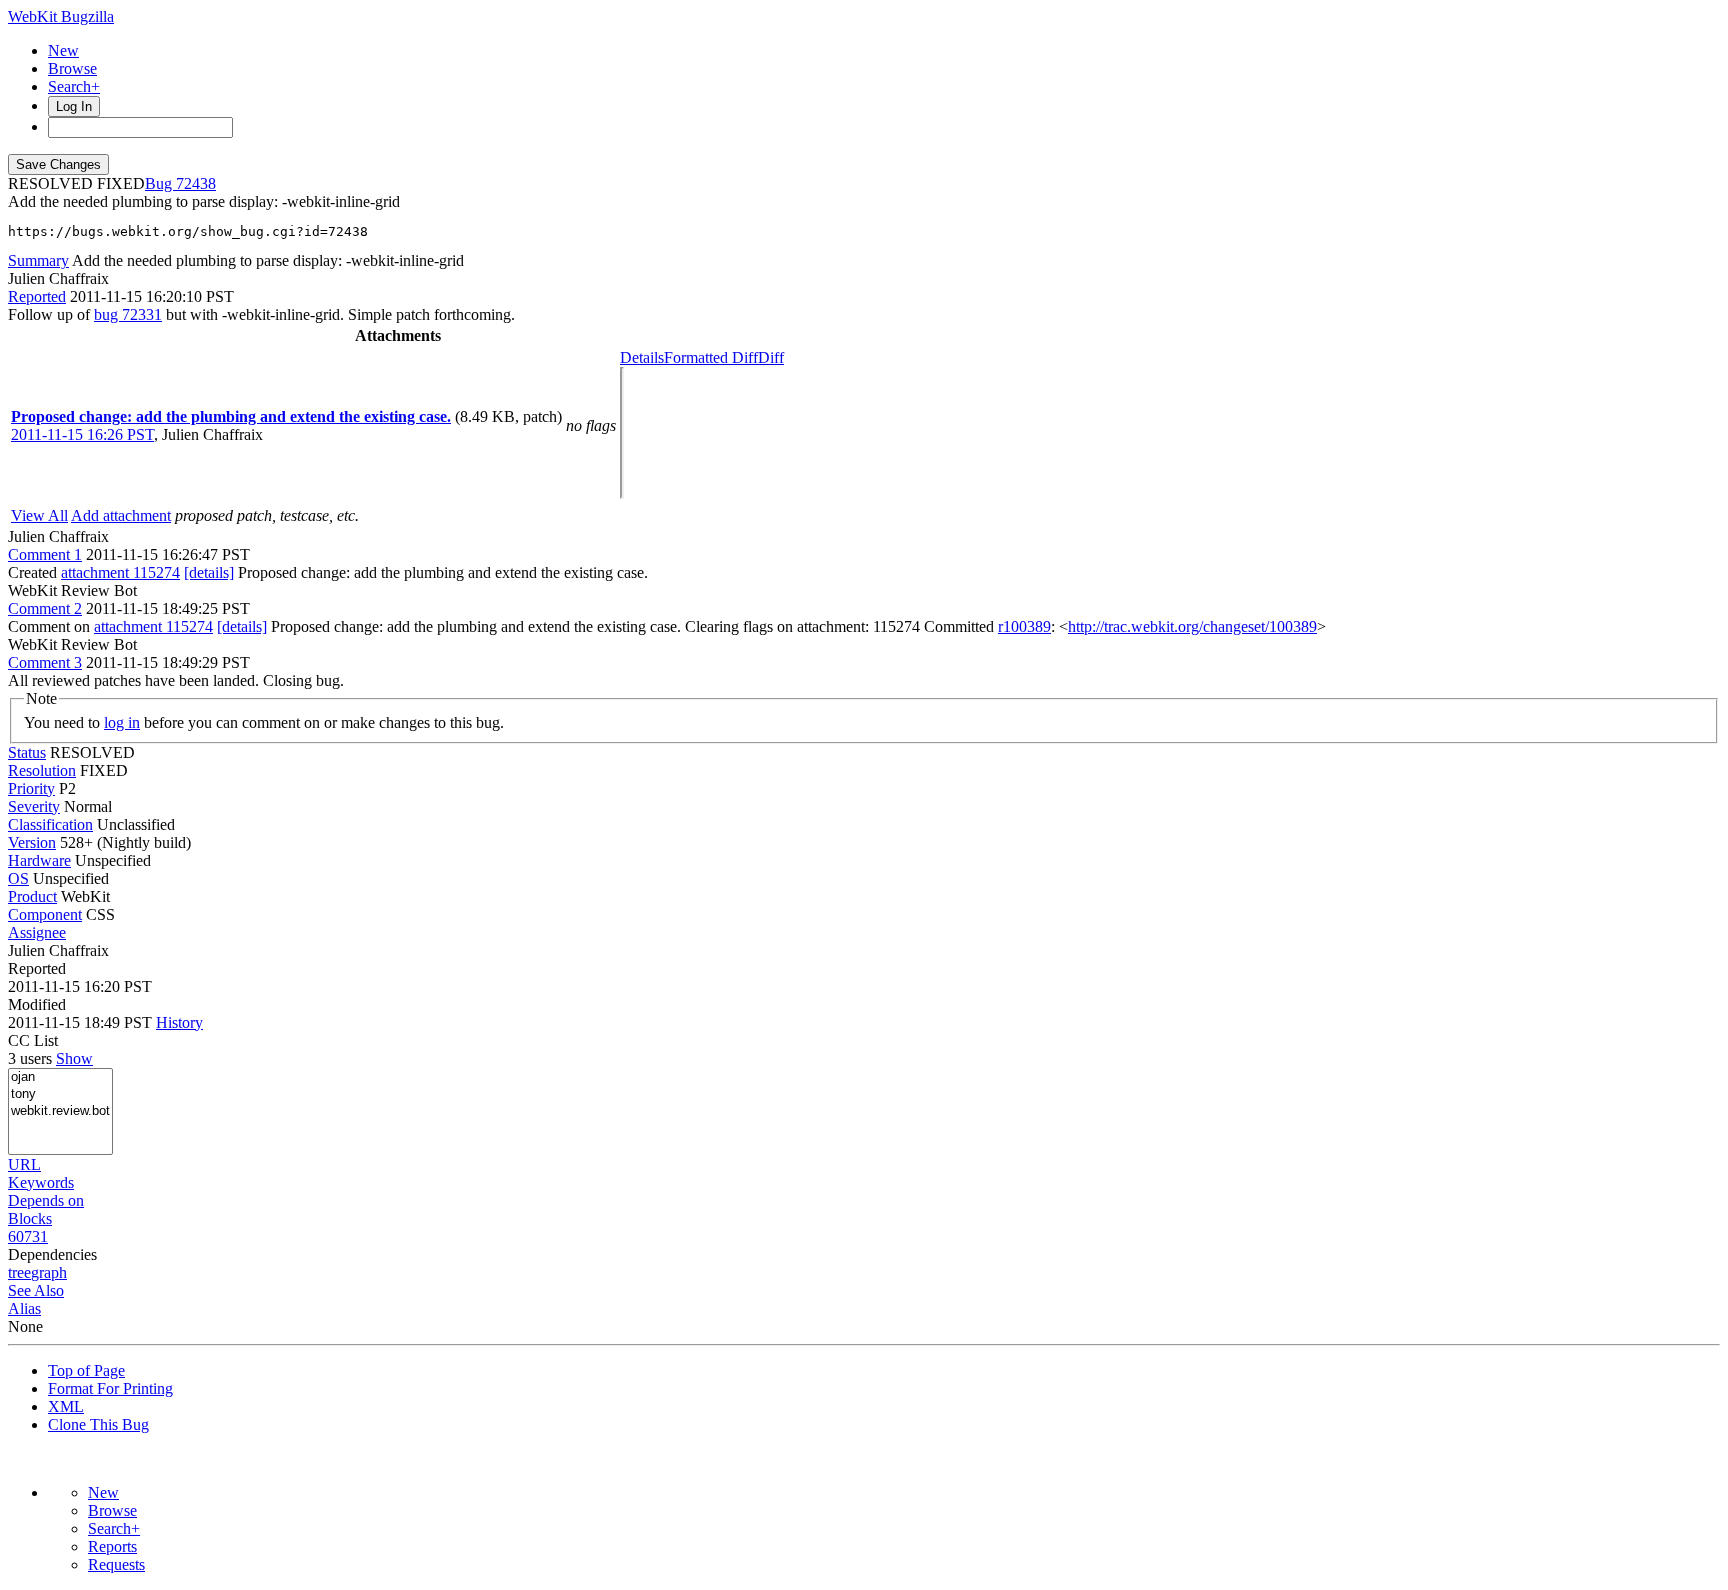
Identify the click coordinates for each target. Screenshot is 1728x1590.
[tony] (60, 1094)
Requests (116, 1564)
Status (27, 752)
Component (45, 914)
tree (19, 1272)
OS (18, 878)
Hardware (39, 860)
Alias (24, 1308)
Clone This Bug (98, 1424)
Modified (37, 1004)
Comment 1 (45, 554)
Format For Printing (110, 1388)
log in (122, 722)
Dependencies (52, 1254)
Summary (38, 260)
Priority (31, 788)
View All (39, 515)
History (179, 1022)
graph (49, 1272)
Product (32, 896)
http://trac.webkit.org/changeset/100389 (1192, 626)
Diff (771, 357)
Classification (50, 824)
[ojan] (60, 1077)
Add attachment (121, 515)
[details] (209, 572)
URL (24, 1164)
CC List (33, 1040)
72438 (196, 183)
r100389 (1024, 626)
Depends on (46, 1200)
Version (32, 842)
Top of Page (86, 1370)
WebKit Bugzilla (61, 16)
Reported (37, 296)
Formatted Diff (711, 357)
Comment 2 (45, 608)
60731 (28, 1236)
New (63, 50)
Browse (72, 68)
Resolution (42, 770)
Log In (74, 106)
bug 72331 (128, 314)
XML (66, 1406)
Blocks (30, 1218)
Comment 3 (45, 662)
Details (642, 357)
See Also (36, 1290)
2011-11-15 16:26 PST (82, 434)
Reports (112, 1546)
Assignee (37, 932)
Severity (34, 806)
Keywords (41, 1182)
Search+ (74, 86)
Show (74, 1058)
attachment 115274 (120, 572)
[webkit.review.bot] (60, 1111)
